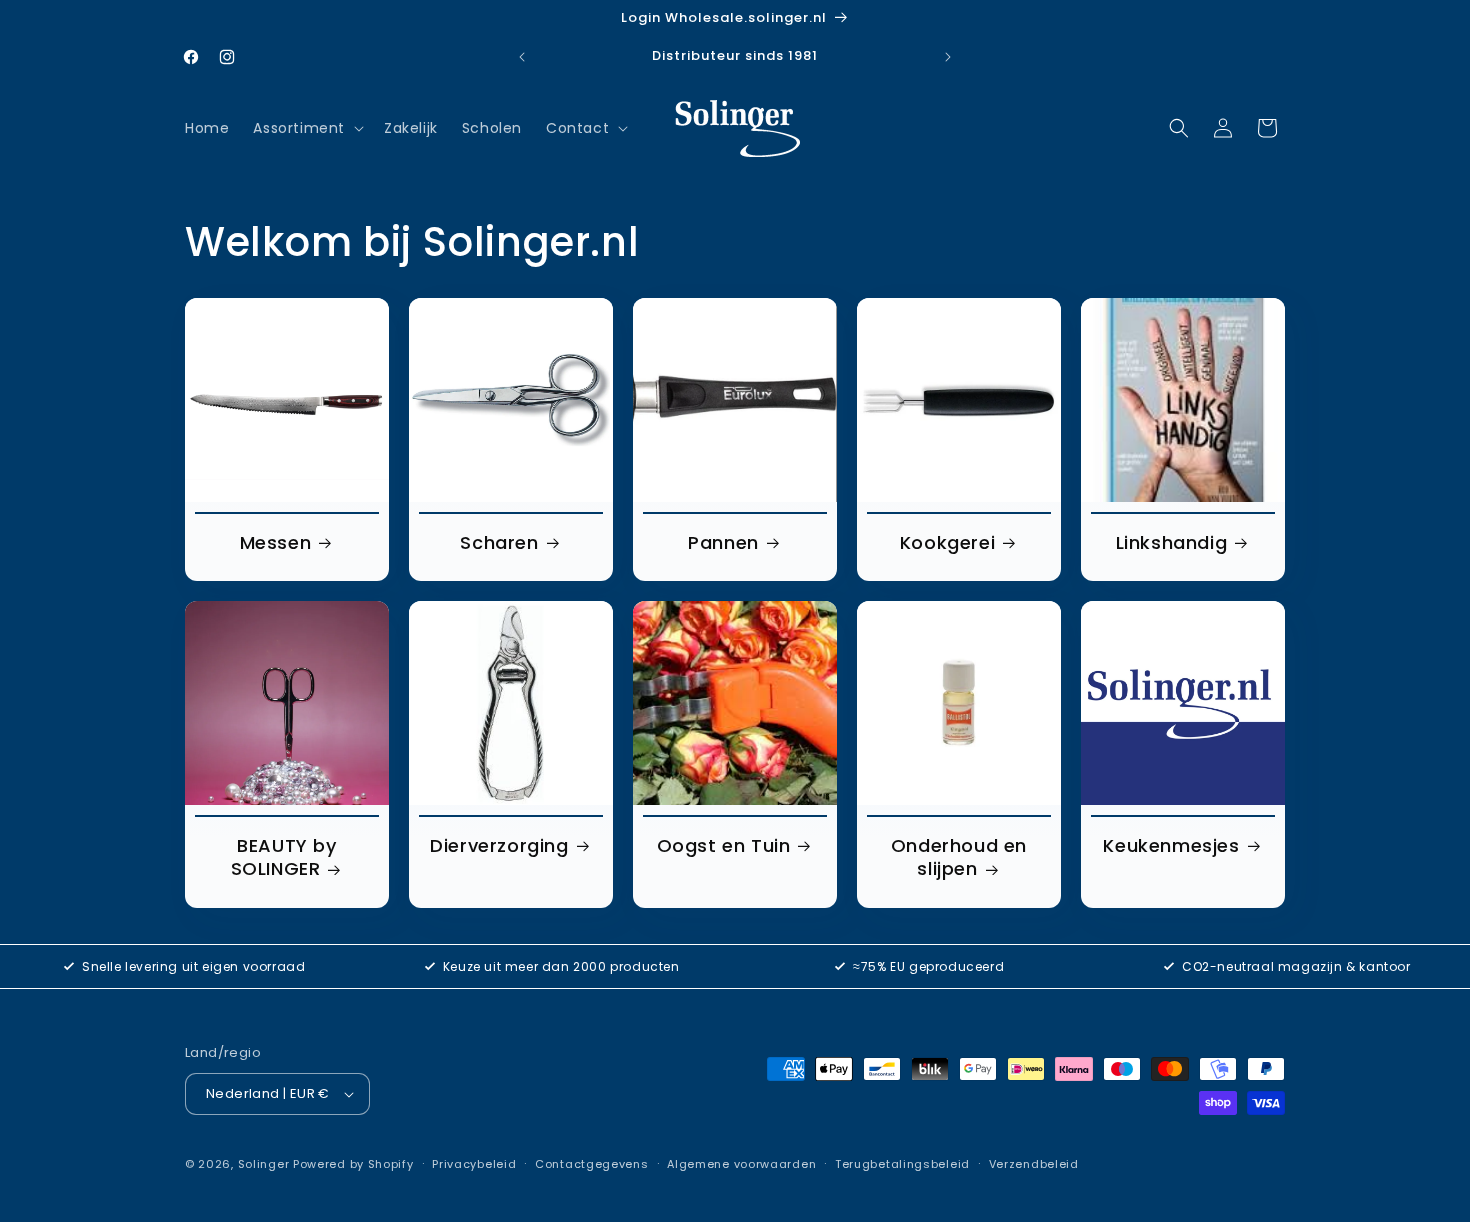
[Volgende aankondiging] (948, 57)
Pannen (723, 542)
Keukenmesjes (1171, 845)
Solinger (264, 1164)
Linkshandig (1172, 542)
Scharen (499, 542)
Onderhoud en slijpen (959, 857)
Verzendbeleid (1034, 1164)
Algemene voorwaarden (741, 1164)
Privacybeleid (474, 1164)
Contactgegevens (592, 1164)
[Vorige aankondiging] (522, 57)
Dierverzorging (499, 845)
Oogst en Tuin (724, 845)
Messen (276, 542)
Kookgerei (947, 542)
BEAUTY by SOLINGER (284, 857)
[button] (306, 128)
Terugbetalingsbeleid (902, 1164)
